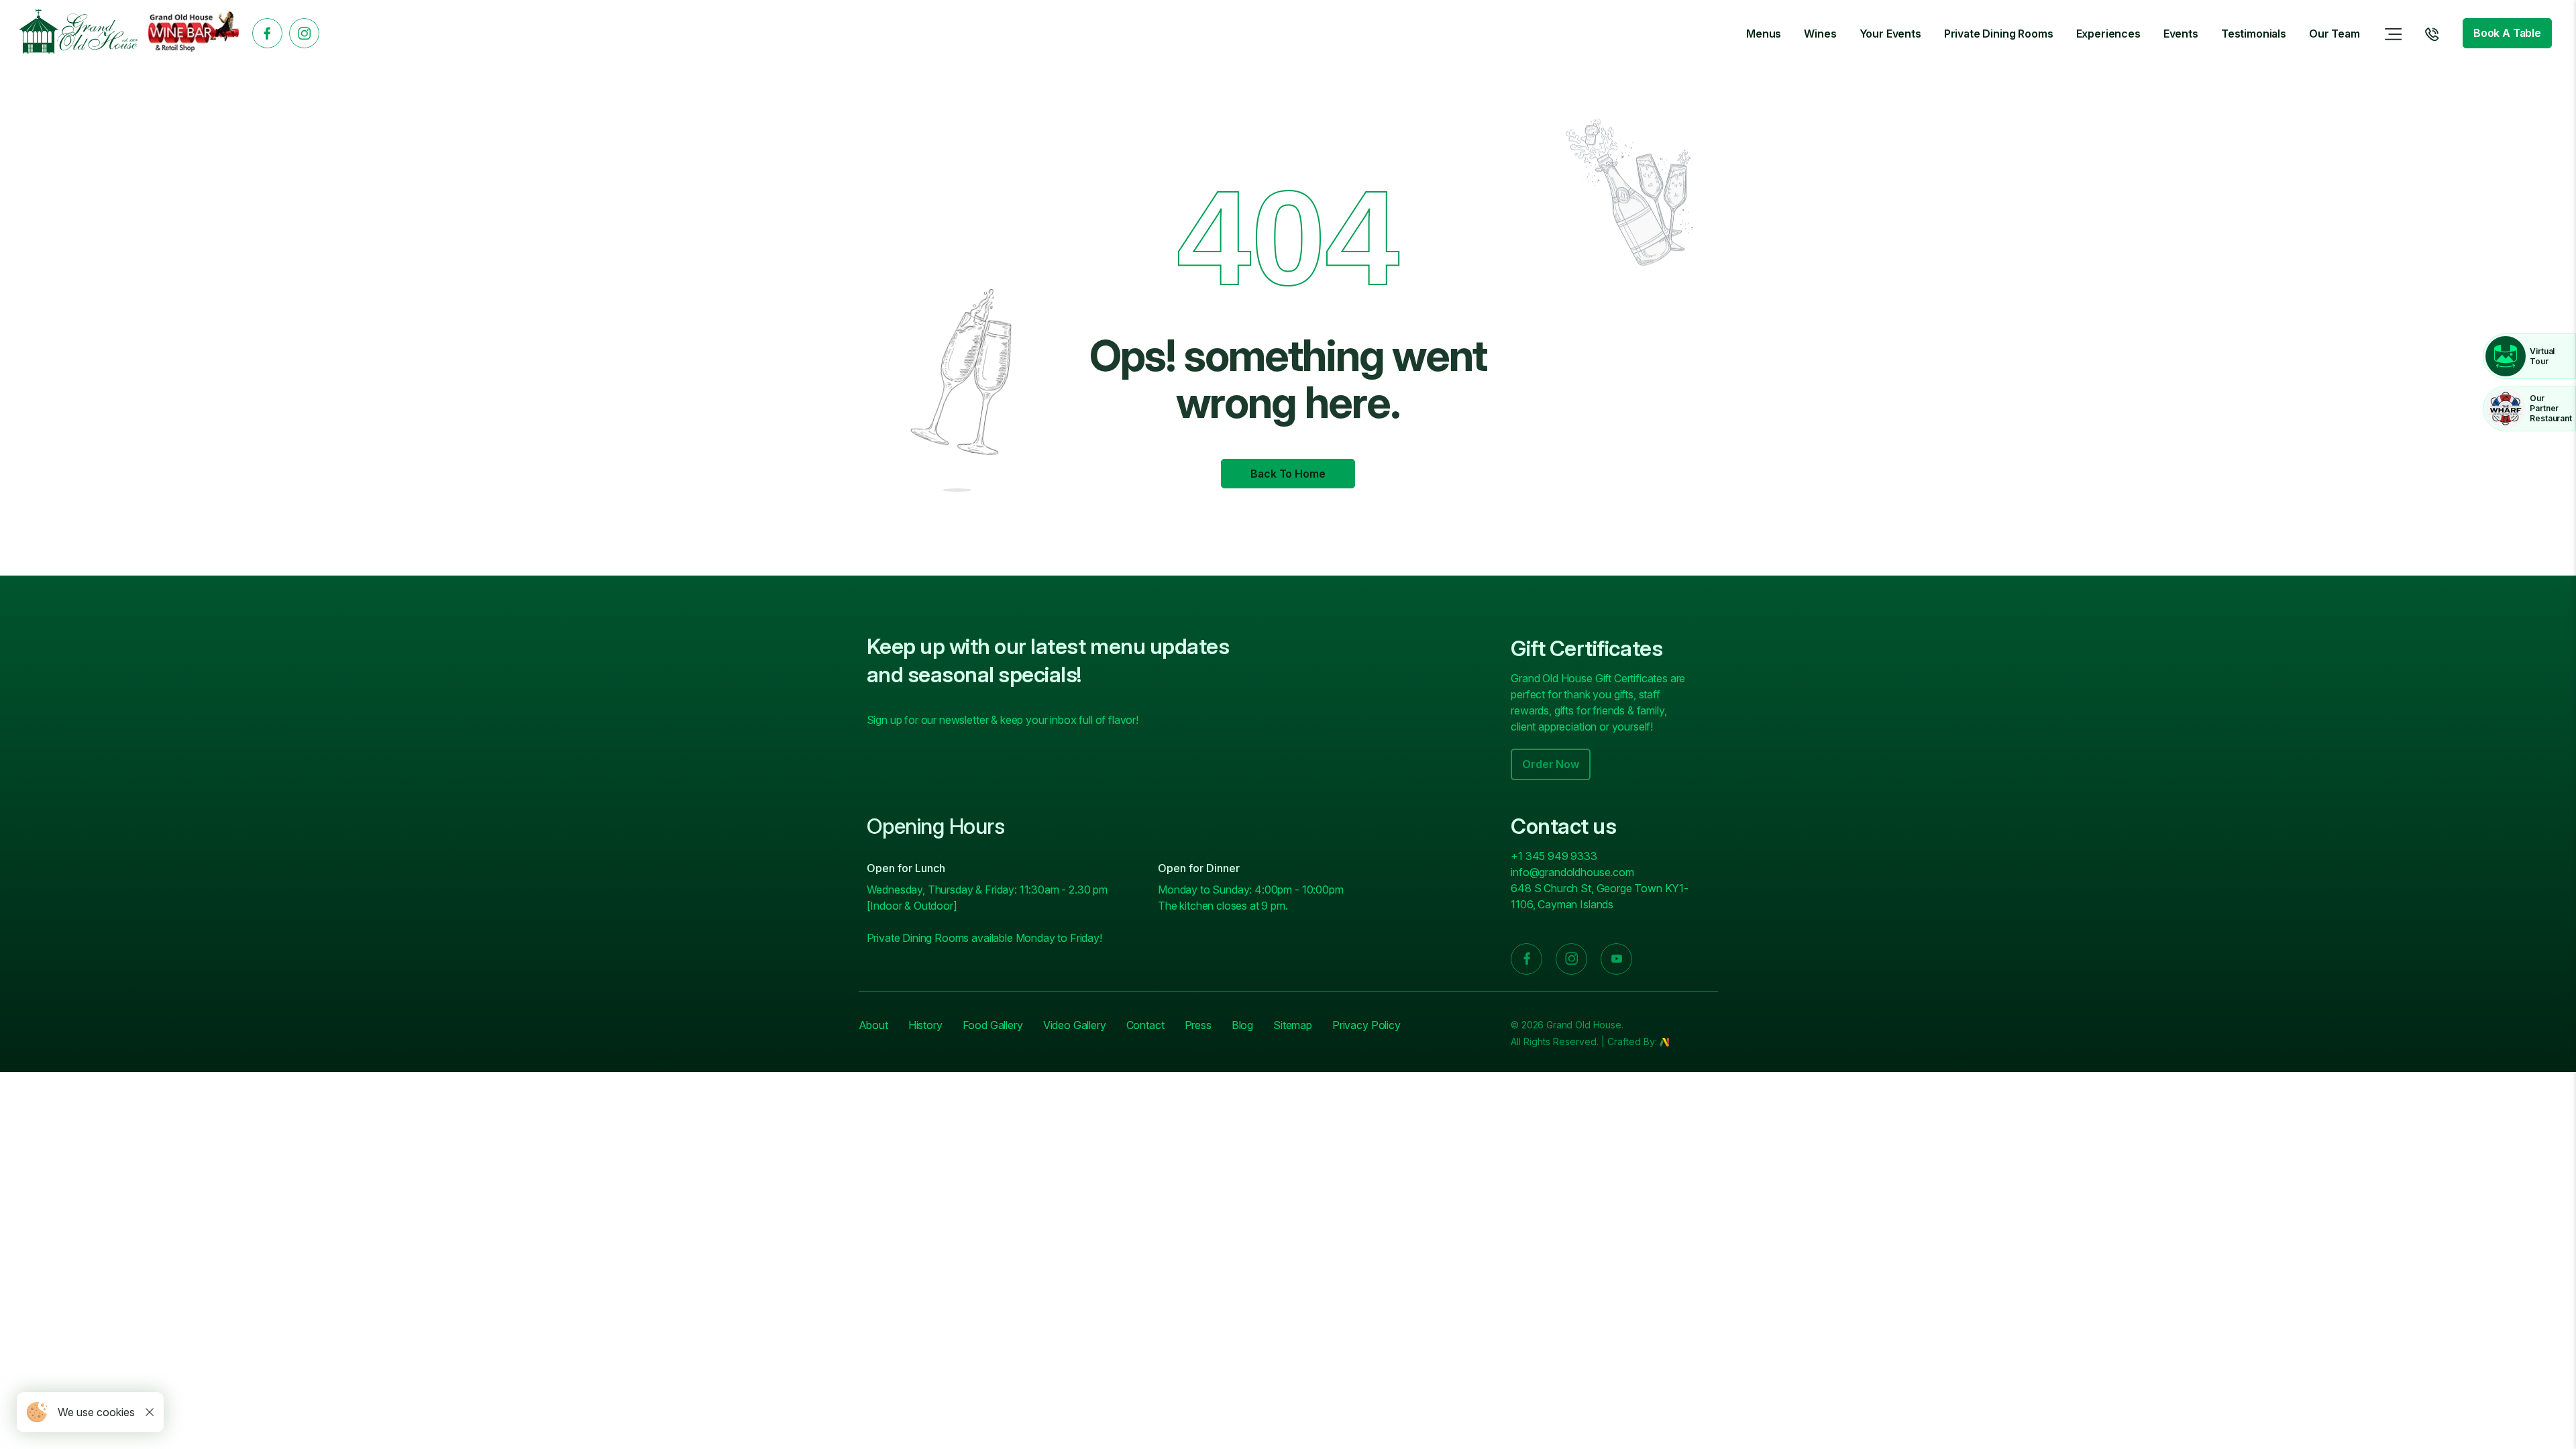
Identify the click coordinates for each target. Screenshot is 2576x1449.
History (925, 1025)
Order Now (1551, 764)
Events (2181, 34)
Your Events (1890, 34)
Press (1198, 1025)
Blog (1242, 1025)
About (873, 1025)
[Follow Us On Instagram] (304, 33)
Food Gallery (993, 1025)
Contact (1145, 1025)
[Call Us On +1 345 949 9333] (2432, 34)
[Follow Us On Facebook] (267, 33)
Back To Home (1288, 474)
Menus (1764, 34)
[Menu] (2394, 34)
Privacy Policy (1366, 1025)
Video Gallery (1075, 1025)
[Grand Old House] (78, 33)
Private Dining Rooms (1999, 34)
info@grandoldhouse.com (1572, 872)
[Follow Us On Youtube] (1616, 959)
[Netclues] (1664, 1041)
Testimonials (2254, 34)
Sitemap (1293, 1025)
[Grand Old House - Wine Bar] (194, 34)
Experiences (2108, 34)
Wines (1820, 34)
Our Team (2334, 34)
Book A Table (2507, 33)
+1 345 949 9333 (1554, 856)
